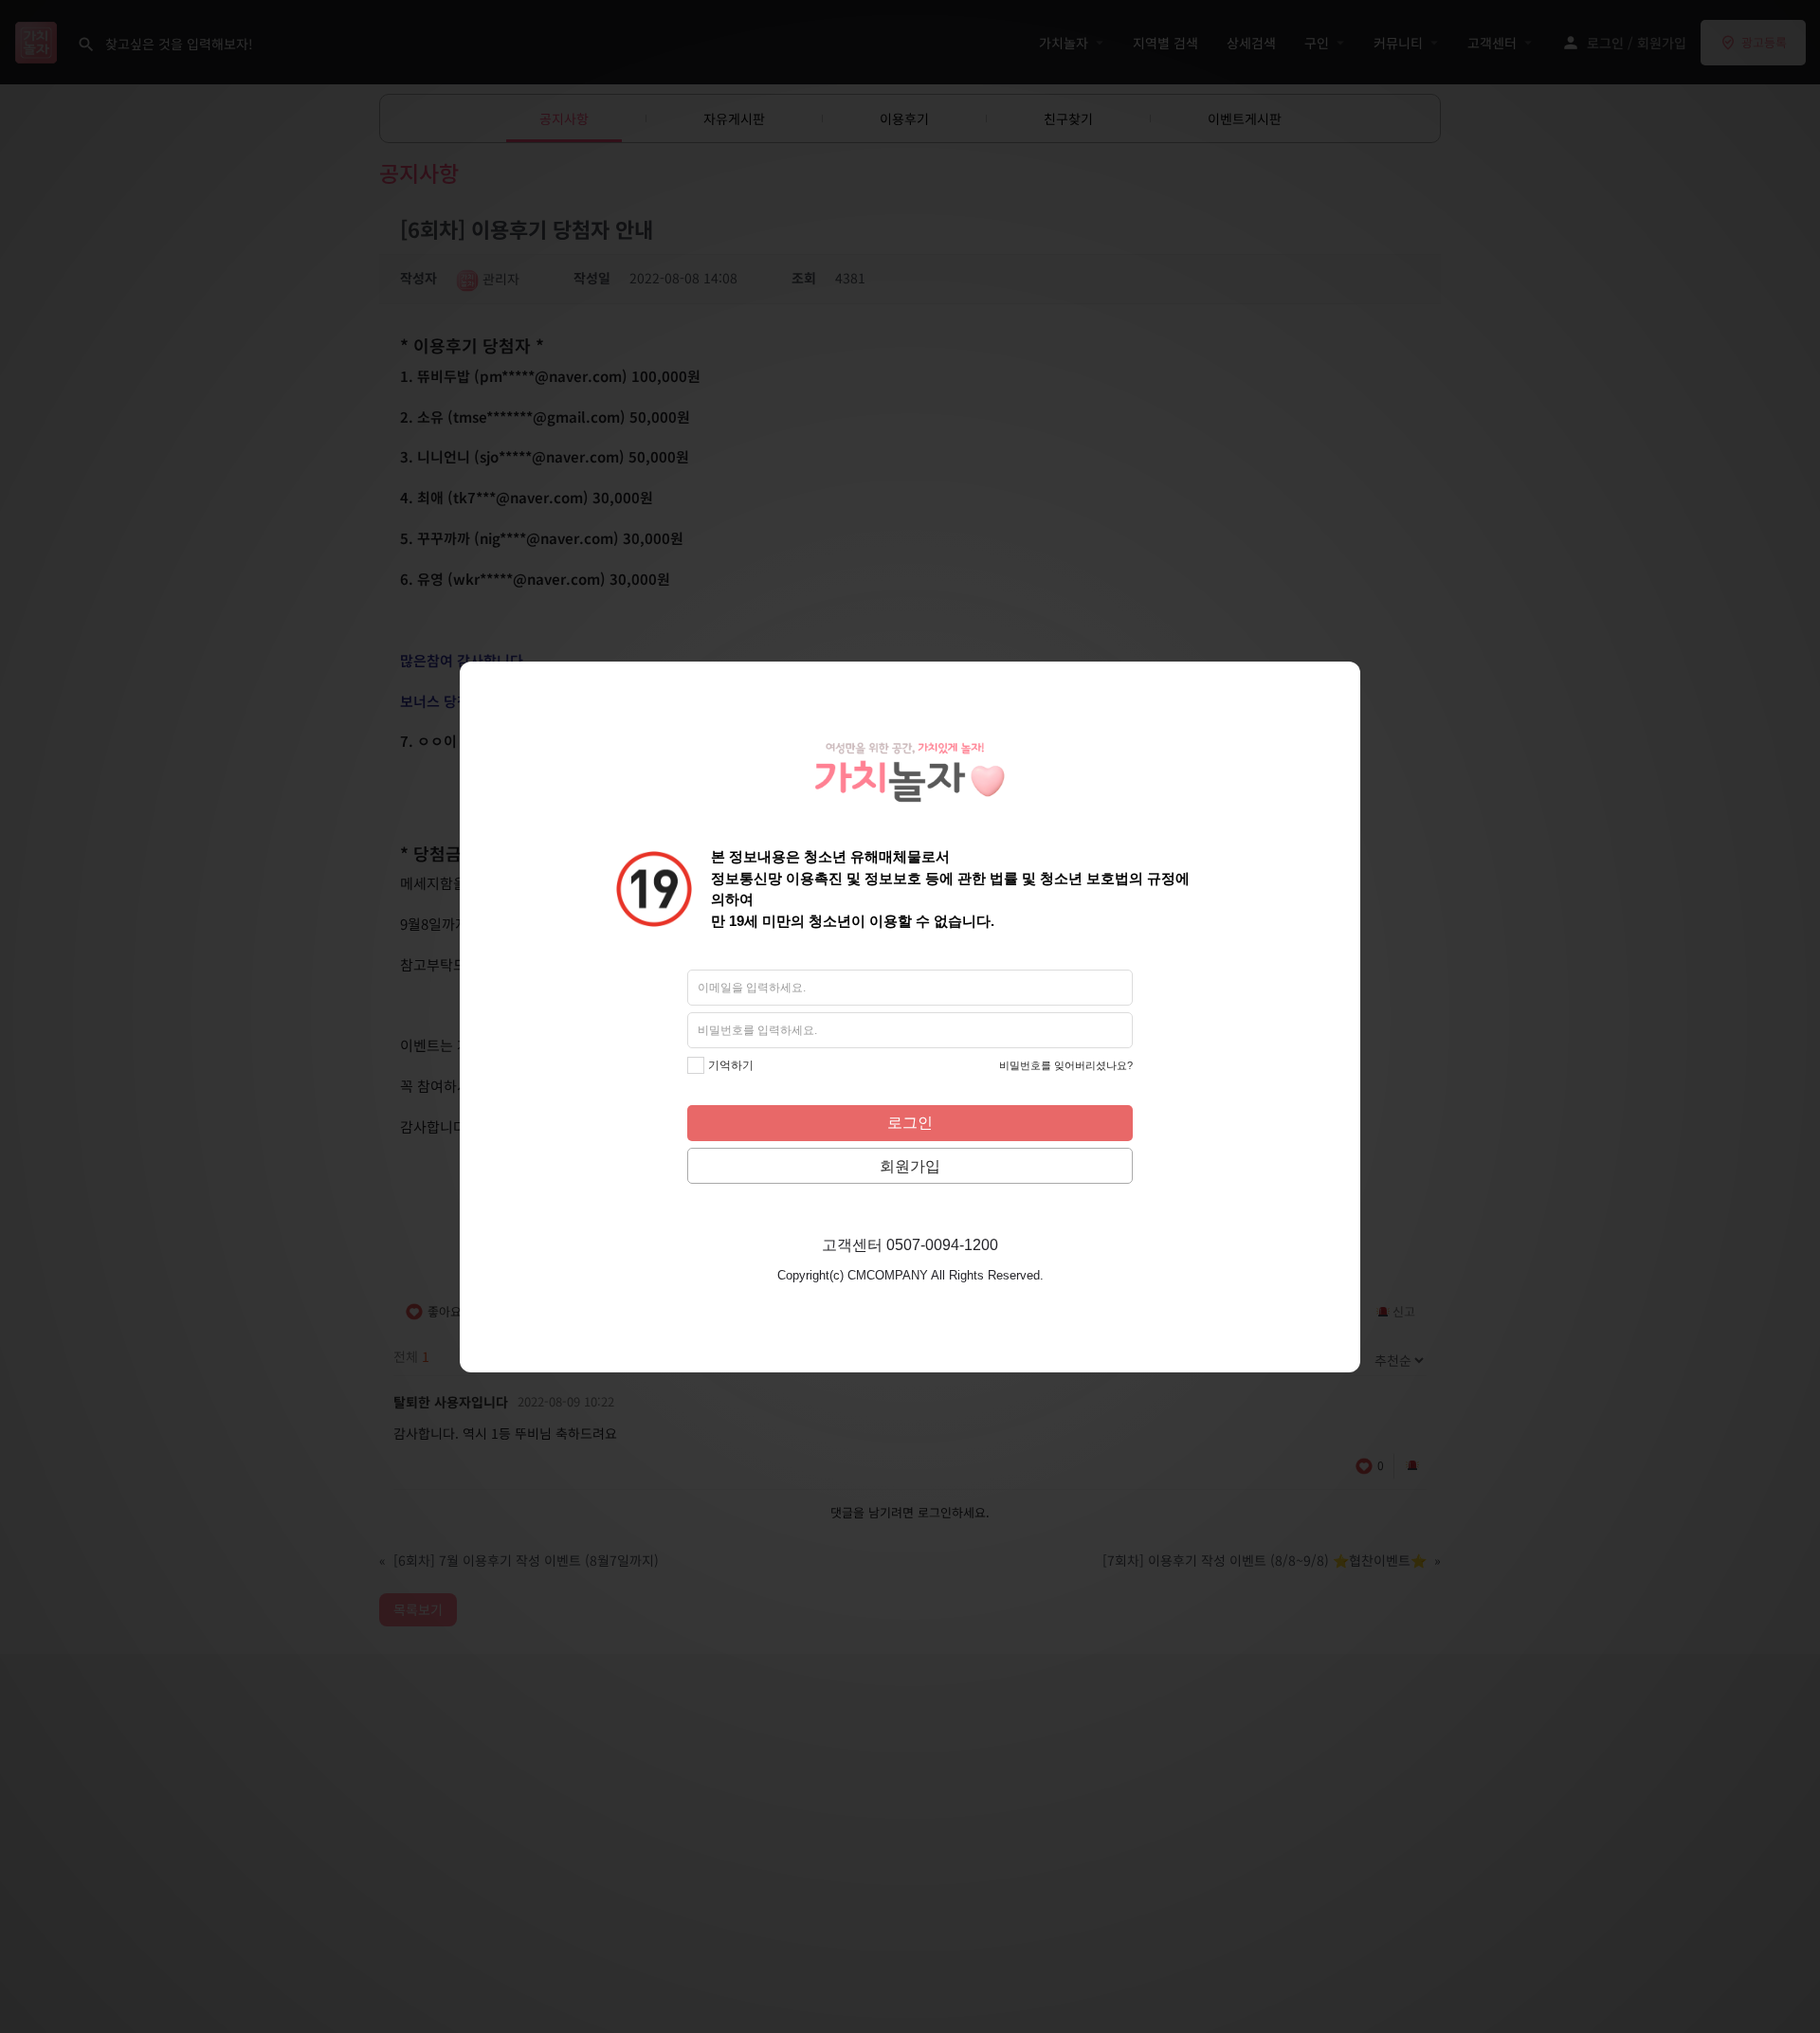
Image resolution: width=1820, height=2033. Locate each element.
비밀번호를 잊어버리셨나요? (1066, 1065)
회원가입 (910, 1166)
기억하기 (731, 1065)
